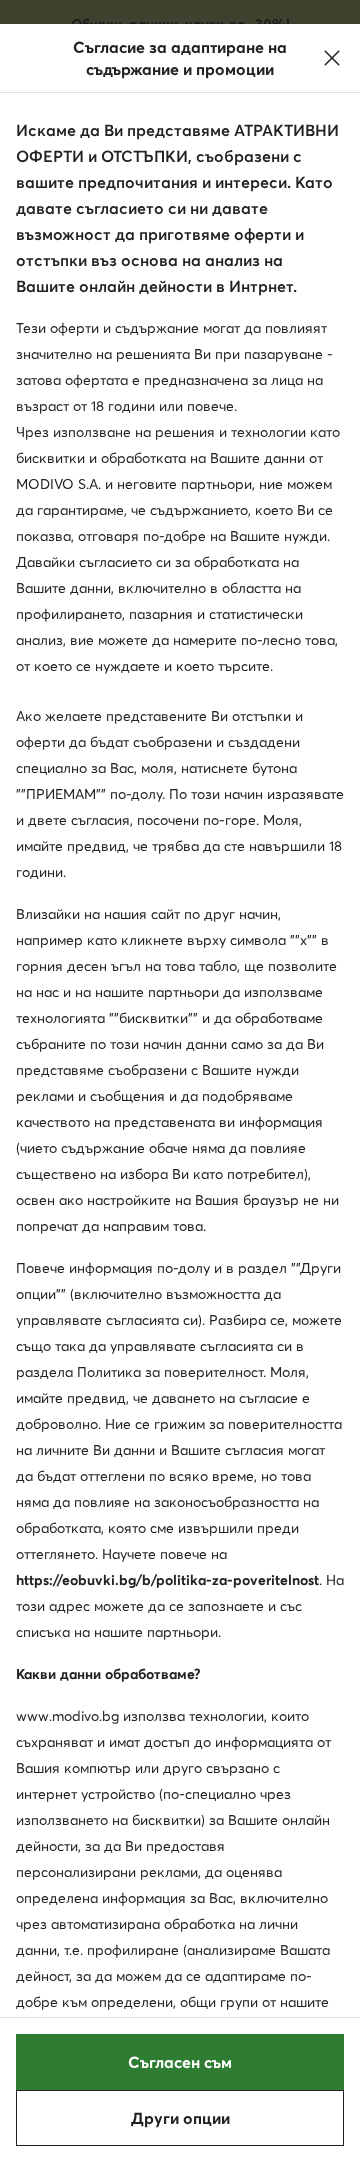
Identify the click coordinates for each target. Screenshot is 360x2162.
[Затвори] (332, 58)
